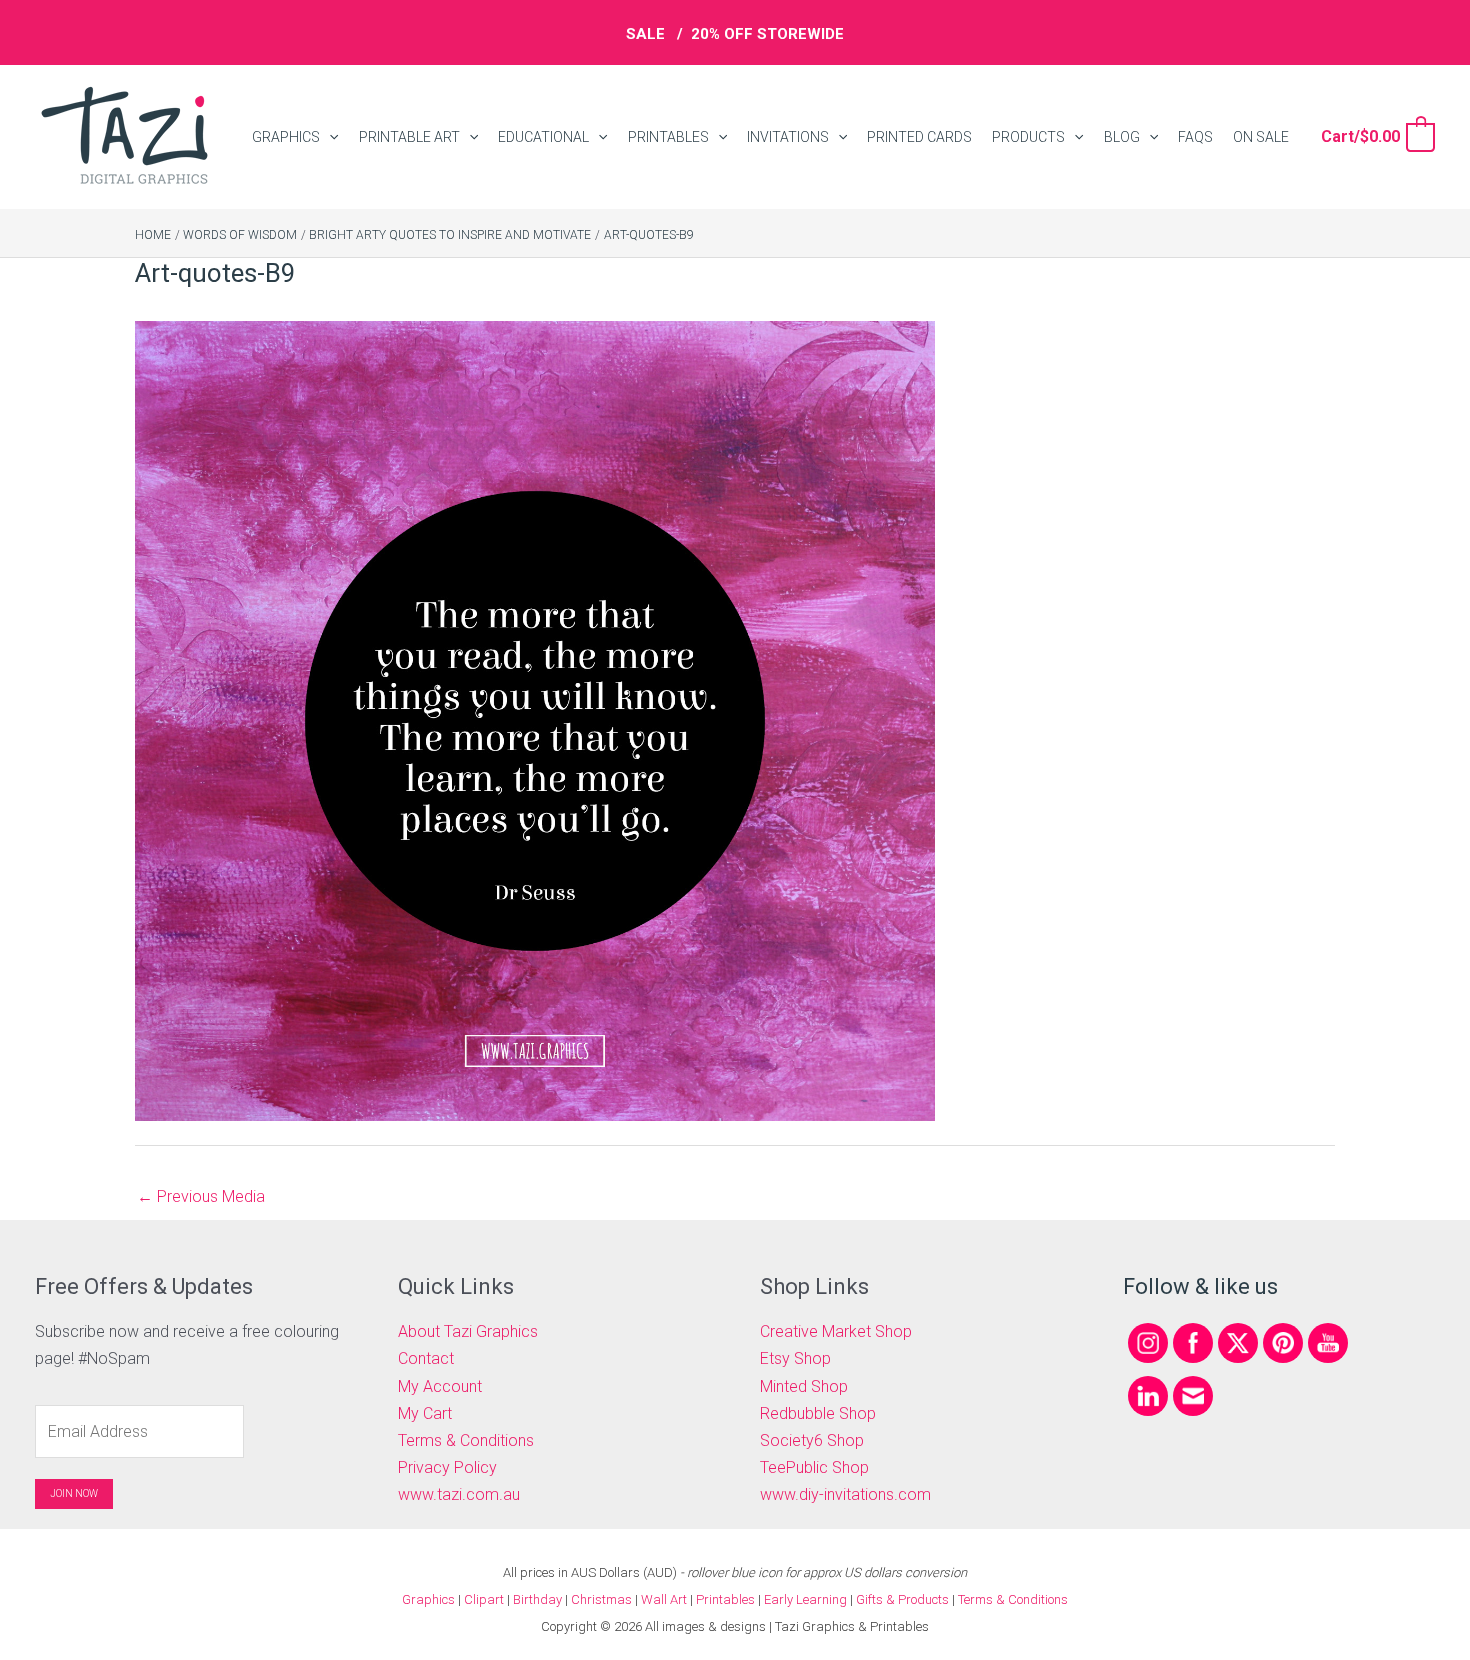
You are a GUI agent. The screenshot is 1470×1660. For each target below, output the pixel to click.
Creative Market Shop (836, 1331)
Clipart (484, 1599)
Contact (426, 1358)
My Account (440, 1386)
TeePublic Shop (814, 1467)
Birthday (537, 1599)
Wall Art (664, 1599)
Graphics (428, 1599)
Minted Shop (804, 1386)
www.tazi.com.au (459, 1494)
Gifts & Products (902, 1599)
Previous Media (201, 1196)
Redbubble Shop (818, 1413)
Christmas (601, 1599)
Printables (727, 1599)
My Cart (425, 1413)
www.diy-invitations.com (845, 1494)
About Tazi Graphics (468, 1331)
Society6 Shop (812, 1440)
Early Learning (807, 1599)
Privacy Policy (447, 1467)
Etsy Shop (795, 1358)
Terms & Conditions (466, 1440)
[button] (329, 137)
